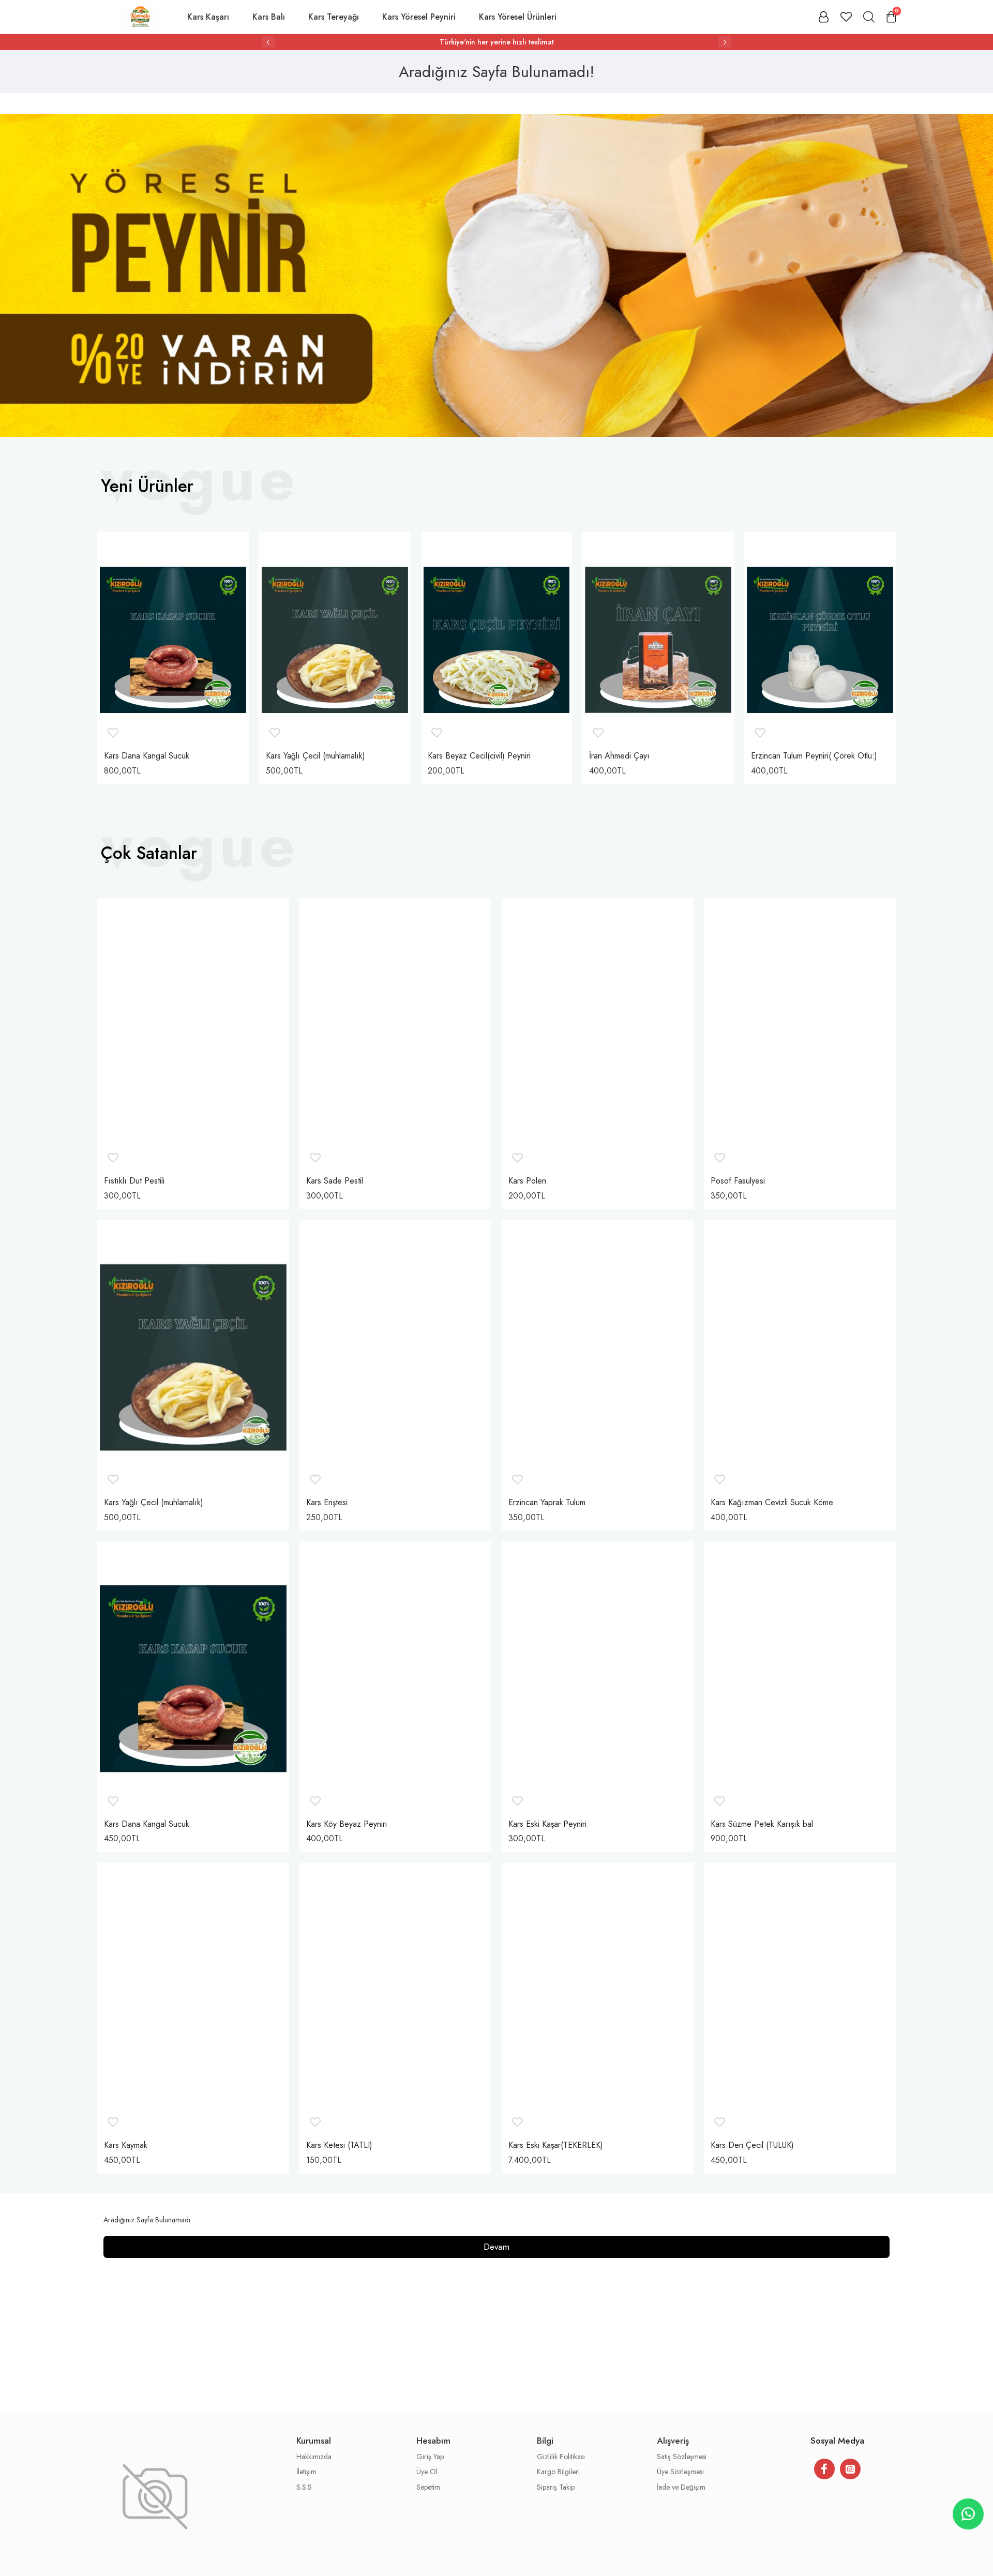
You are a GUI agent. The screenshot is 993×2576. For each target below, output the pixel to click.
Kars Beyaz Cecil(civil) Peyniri (479, 756)
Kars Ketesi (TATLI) (339, 2146)
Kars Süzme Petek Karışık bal (762, 1824)
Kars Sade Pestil (335, 1181)
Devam (496, 2247)
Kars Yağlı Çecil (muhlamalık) (315, 756)
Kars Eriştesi (327, 1503)
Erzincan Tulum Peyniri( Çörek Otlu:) (814, 756)
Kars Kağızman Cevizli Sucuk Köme (772, 1503)
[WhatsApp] (968, 2514)
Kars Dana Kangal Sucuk (147, 756)
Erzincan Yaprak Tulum (547, 1503)
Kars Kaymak (126, 2146)
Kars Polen (527, 1181)
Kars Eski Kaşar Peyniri (547, 1824)
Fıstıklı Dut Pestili (134, 1181)
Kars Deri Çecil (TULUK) (752, 2146)
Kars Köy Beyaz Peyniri (347, 1824)
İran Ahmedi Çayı (619, 756)
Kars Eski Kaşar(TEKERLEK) (556, 2146)
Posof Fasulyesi (738, 1181)
